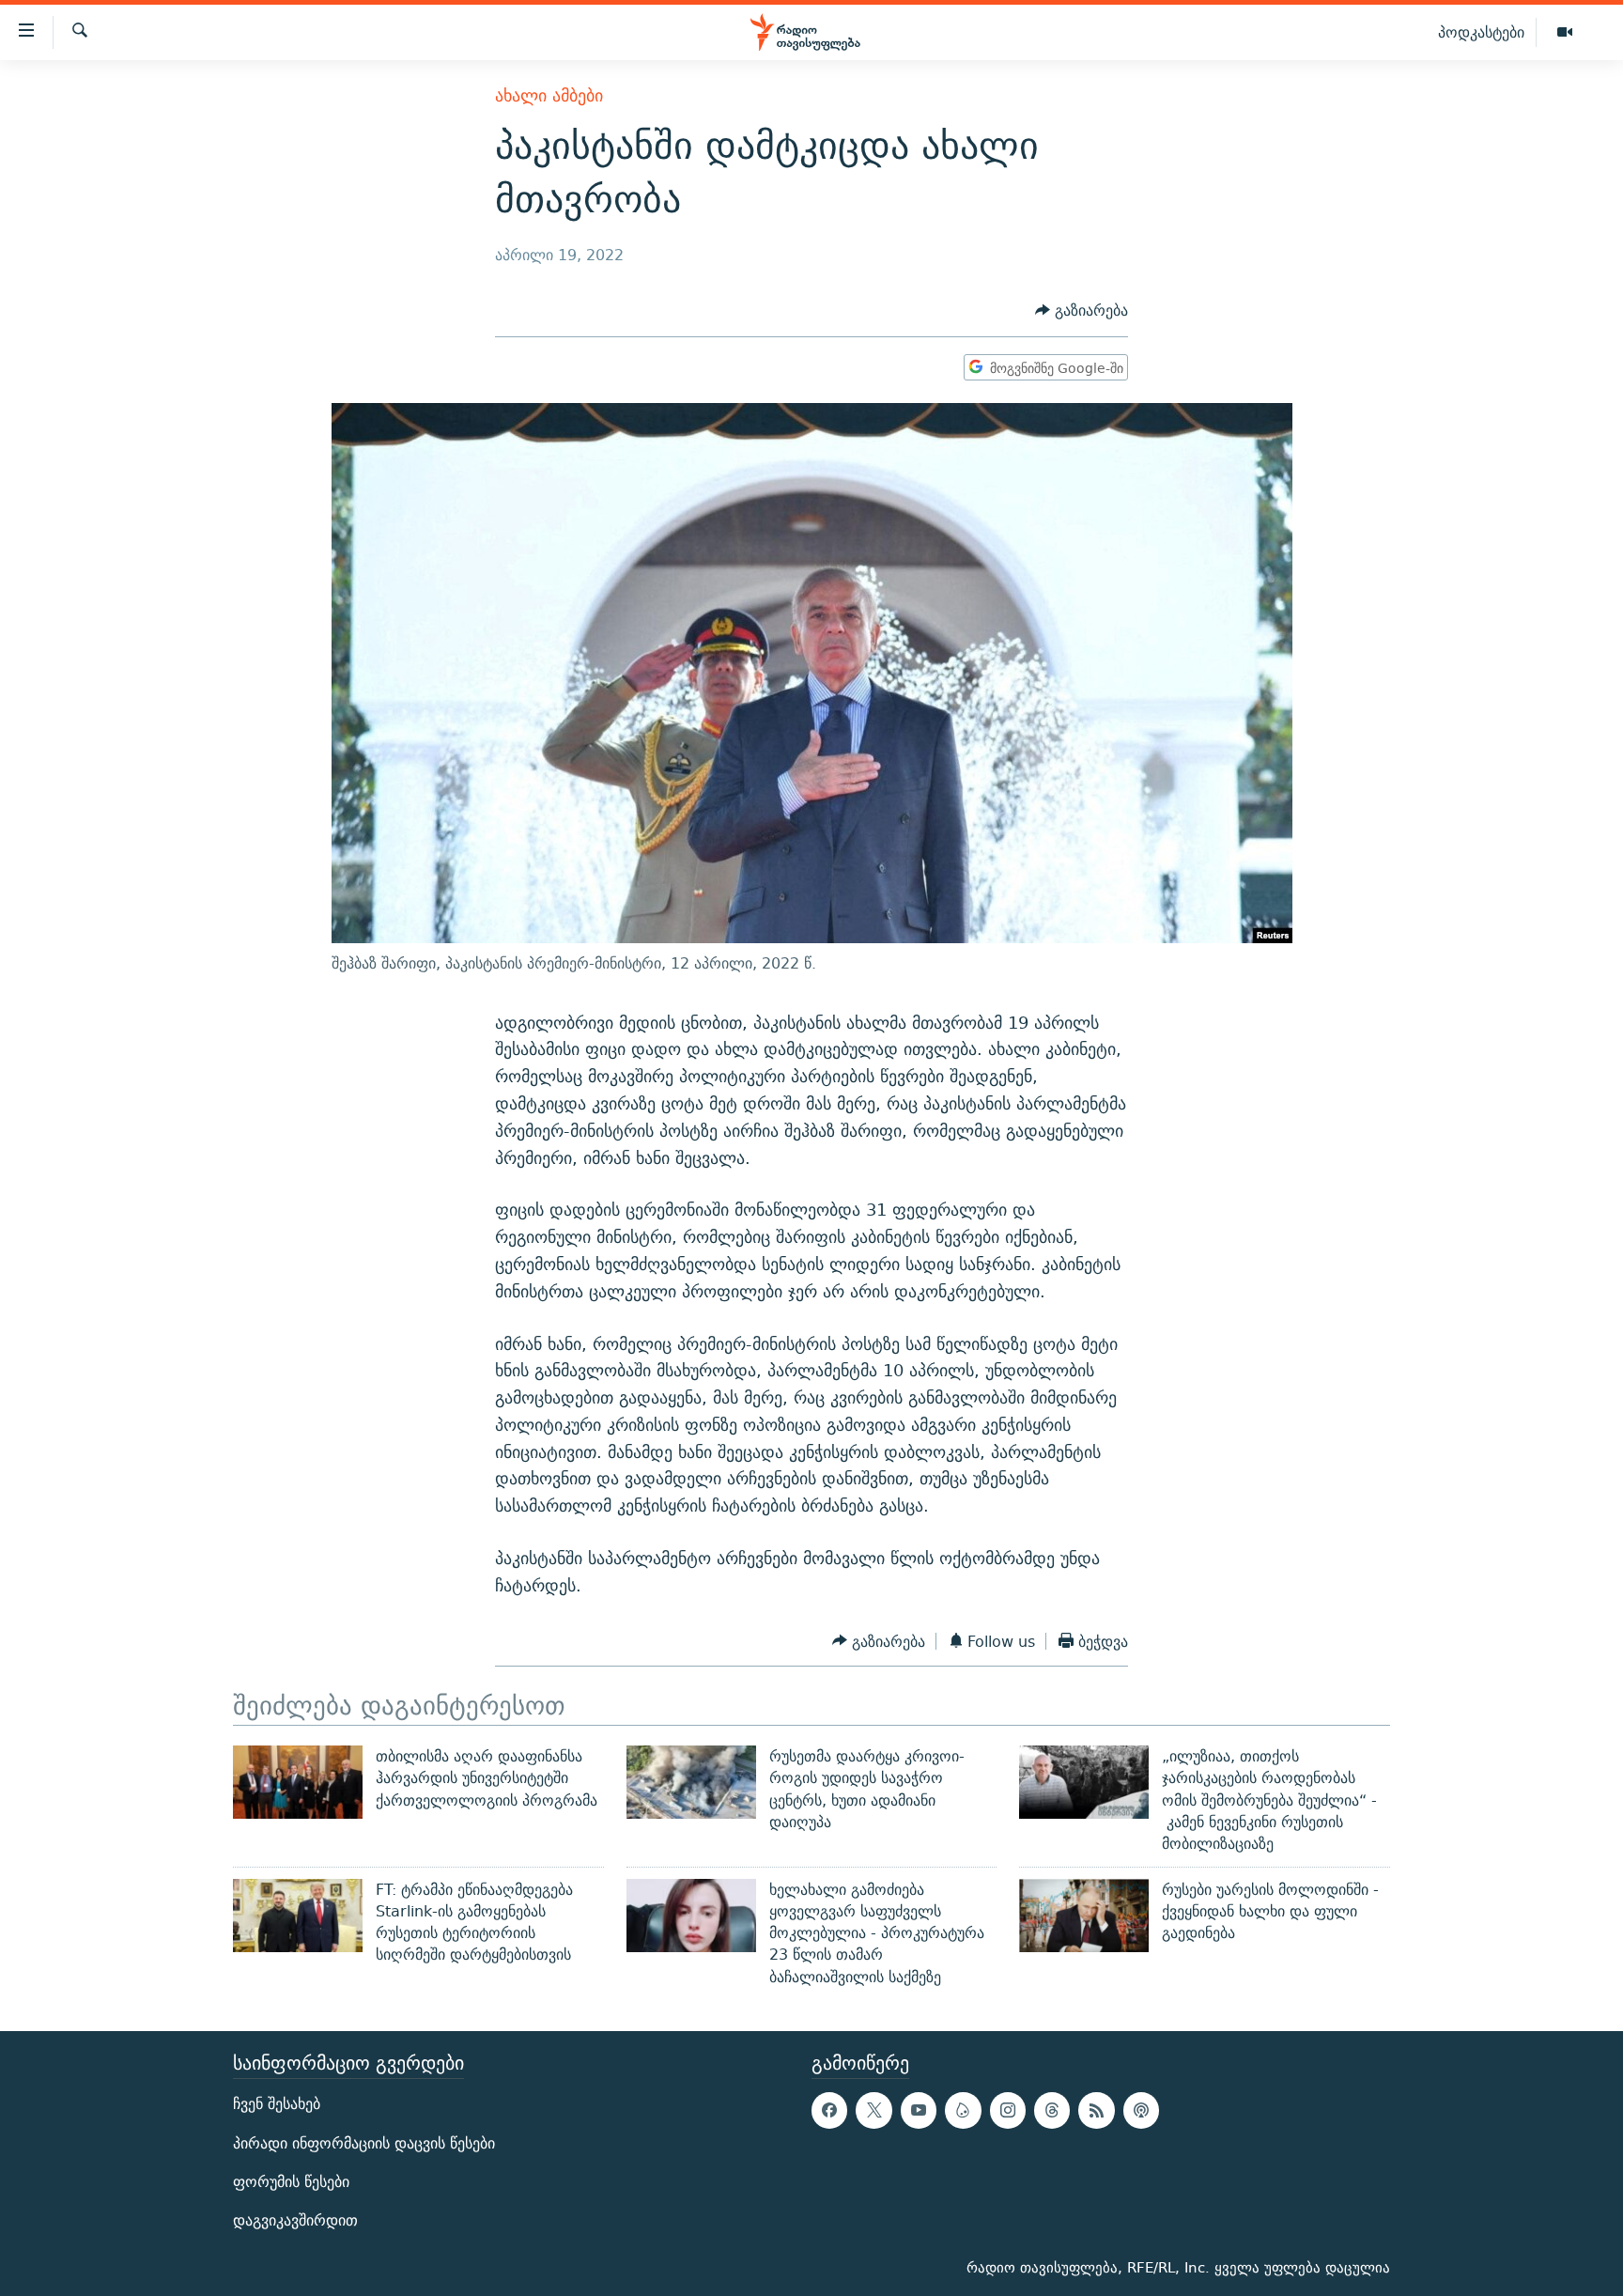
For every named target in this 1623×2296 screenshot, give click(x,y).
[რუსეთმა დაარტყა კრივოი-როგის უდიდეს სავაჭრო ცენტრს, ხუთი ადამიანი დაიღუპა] (691, 1782)
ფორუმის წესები (291, 2182)
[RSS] (1096, 2110)
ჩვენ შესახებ (277, 2104)
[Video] (1565, 33)
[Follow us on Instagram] (1008, 2110)
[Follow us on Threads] (1052, 2110)
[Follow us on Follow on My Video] (963, 2110)
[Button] (1082, 311)
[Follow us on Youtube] (919, 2110)
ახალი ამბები (549, 95)
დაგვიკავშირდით (295, 2220)
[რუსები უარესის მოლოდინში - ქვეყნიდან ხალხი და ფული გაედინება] (1084, 1916)
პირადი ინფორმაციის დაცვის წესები (364, 2143)
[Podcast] (1141, 2110)
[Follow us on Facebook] (829, 2110)
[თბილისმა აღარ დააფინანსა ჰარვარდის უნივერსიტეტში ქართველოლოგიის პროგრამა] (298, 1782)
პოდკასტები (1481, 32)
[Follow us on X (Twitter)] (873, 2110)
